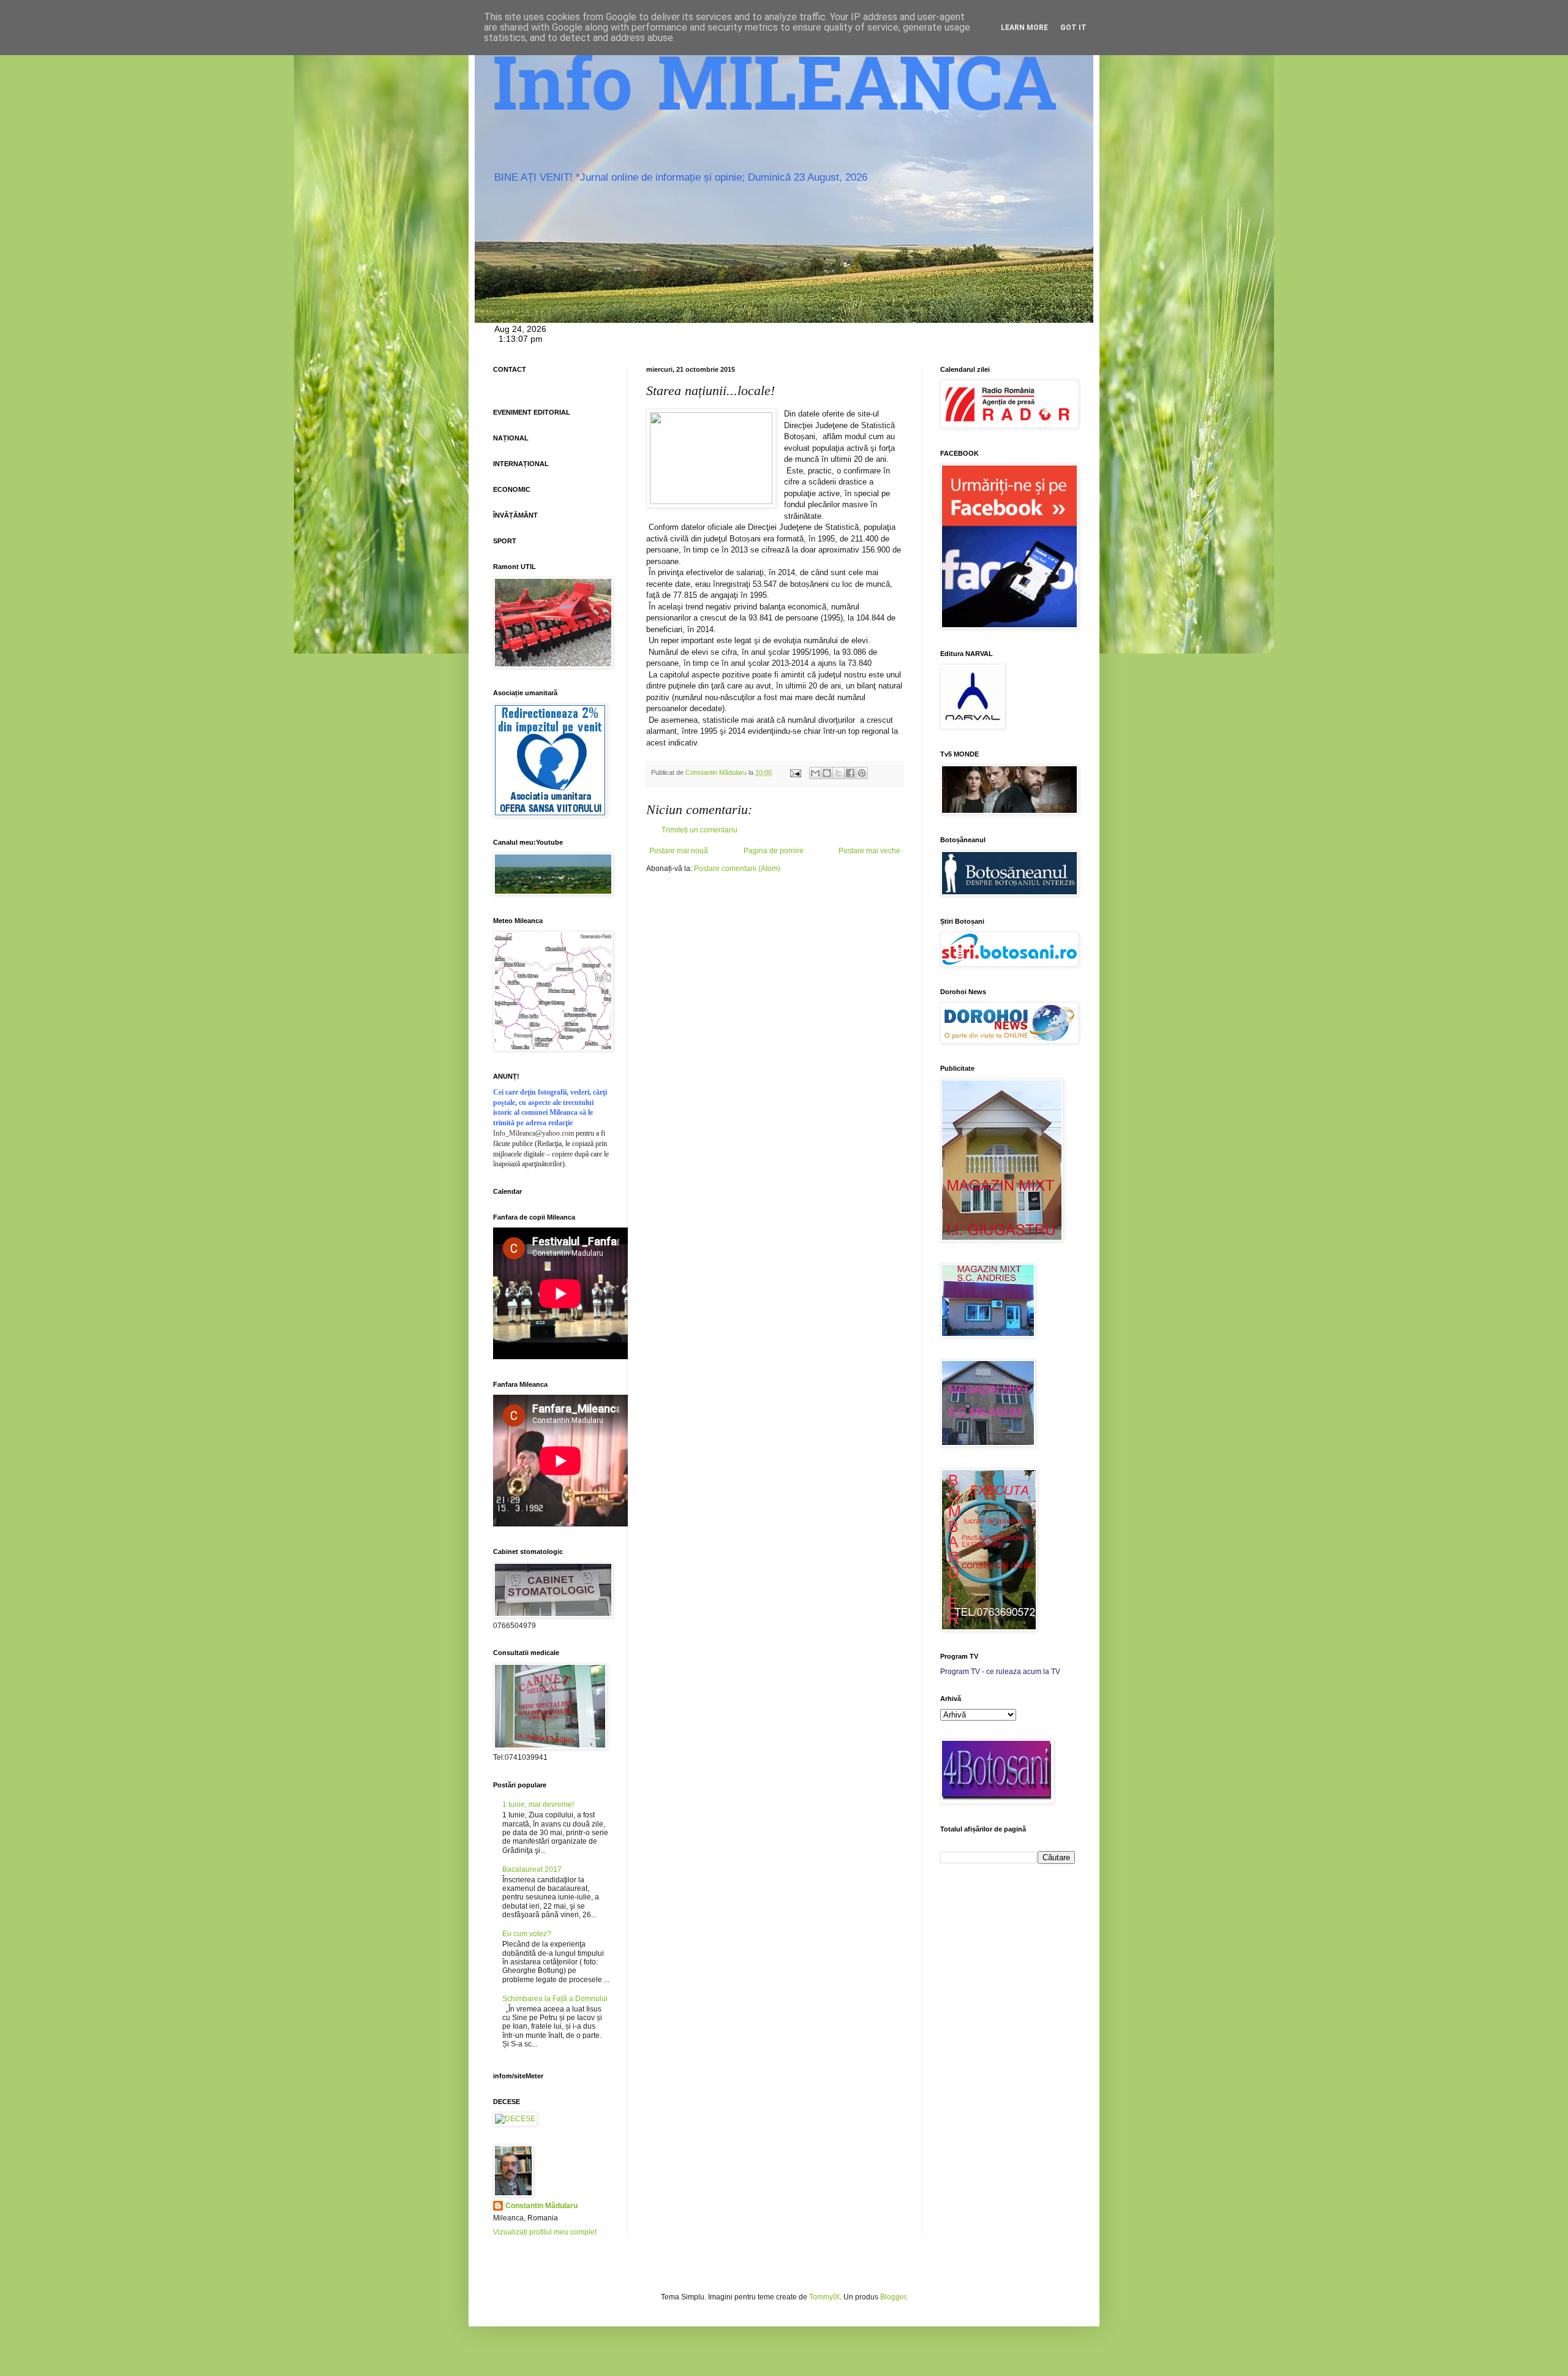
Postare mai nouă (679, 851)
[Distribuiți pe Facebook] (850, 773)
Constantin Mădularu (541, 2206)
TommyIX (824, 2297)
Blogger (893, 2297)
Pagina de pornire (774, 851)
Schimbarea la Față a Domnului (555, 1999)
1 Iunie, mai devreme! (538, 1805)
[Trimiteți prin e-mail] (815, 773)
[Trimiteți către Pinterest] (862, 773)
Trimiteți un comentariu (699, 830)
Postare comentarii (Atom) (737, 869)
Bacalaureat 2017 (532, 1869)
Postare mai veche (869, 851)
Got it (1073, 28)
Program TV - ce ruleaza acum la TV (1000, 1672)
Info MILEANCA (775, 92)
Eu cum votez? (527, 1934)
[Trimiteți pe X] (839, 773)
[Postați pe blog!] (827, 773)
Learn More (1024, 28)
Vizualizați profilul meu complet (545, 2232)
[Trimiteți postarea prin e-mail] (795, 772)
